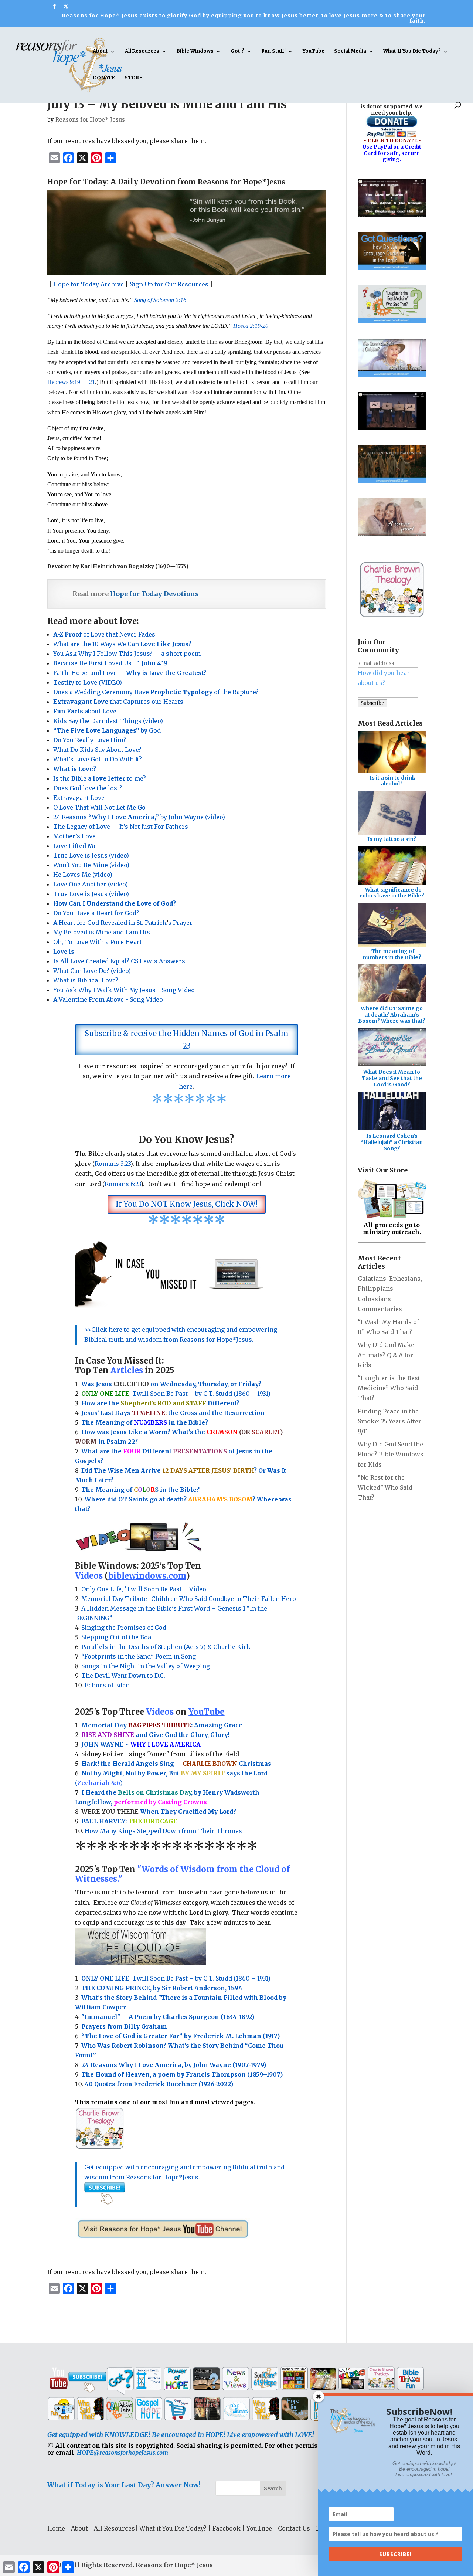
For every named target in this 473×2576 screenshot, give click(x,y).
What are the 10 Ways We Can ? (122, 644)
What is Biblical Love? (86, 980)
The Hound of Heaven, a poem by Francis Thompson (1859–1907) (182, 2074)
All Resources (142, 52)
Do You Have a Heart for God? (96, 913)
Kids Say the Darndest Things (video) (108, 721)
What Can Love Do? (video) (94, 971)
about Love (85, 711)
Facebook (227, 2528)
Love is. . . (67, 951)
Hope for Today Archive (89, 284)
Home (56, 2528)
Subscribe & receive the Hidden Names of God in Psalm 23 (187, 1040)
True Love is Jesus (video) (91, 855)
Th (86, 1422)
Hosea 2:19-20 (251, 326)
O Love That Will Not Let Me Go (99, 807)
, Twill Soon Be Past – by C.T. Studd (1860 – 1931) (176, 1978)
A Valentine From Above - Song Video (108, 999)
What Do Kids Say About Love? (97, 750)
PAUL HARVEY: (129, 1821)
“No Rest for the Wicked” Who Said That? (385, 1487)
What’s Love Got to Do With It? (98, 759)
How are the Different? (160, 1403)
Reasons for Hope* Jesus (90, 120)
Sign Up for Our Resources (169, 284)
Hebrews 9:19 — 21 (71, 382)
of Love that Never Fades (104, 634)
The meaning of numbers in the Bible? (392, 954)
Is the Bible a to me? (100, 778)
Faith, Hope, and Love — (130, 673)
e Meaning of (112, 1422)
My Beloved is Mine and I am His (102, 932)
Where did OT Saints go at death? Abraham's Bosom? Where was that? (392, 1015)
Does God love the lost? (88, 788)
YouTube (314, 52)
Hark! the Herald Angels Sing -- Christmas (176, 1764)
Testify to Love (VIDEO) (88, 682)
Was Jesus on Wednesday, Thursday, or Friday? (171, 1384)
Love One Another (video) (91, 884)
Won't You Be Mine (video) (91, 865)
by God (107, 730)
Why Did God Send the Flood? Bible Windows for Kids (391, 1454)
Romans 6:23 (123, 1184)
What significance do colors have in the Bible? (392, 893)
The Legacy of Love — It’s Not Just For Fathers (121, 827)
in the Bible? (171, 1422)
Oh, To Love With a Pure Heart (98, 942)
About (100, 52)
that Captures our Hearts (118, 702)
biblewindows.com (147, 1576)
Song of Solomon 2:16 (160, 300)
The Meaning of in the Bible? (140, 1490)
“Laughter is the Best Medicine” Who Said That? (389, 1388)
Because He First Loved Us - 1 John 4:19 (110, 663)
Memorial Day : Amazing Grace (163, 1725)
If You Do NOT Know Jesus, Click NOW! (187, 1204)
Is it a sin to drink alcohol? (392, 781)
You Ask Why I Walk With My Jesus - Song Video (124, 990)
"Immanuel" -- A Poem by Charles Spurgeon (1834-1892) (168, 2017)
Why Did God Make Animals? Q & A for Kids (386, 1355)
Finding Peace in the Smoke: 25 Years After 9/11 (389, 1421)
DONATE (104, 78)
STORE (133, 78)
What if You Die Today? (173, 2528)
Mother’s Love (74, 836)
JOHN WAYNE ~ (141, 1744)
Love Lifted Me (75, 846)
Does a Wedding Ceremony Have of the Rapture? (156, 692)
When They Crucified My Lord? (159, 1812)
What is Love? (75, 769)
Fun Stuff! (273, 52)
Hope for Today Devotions (154, 594)
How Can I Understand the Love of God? (116, 903)
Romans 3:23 (113, 1164)
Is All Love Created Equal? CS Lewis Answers (120, 961)
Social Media (350, 52)
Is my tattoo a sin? (392, 839)
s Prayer (180, 923)
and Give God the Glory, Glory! (155, 1735)
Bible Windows (195, 52)
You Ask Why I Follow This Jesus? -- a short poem (127, 654)
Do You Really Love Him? (90, 740)
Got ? (237, 52)
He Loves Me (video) (83, 875)
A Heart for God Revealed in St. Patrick (110, 923)
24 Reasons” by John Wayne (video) (139, 817)
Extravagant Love (79, 798)
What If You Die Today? (412, 52)
